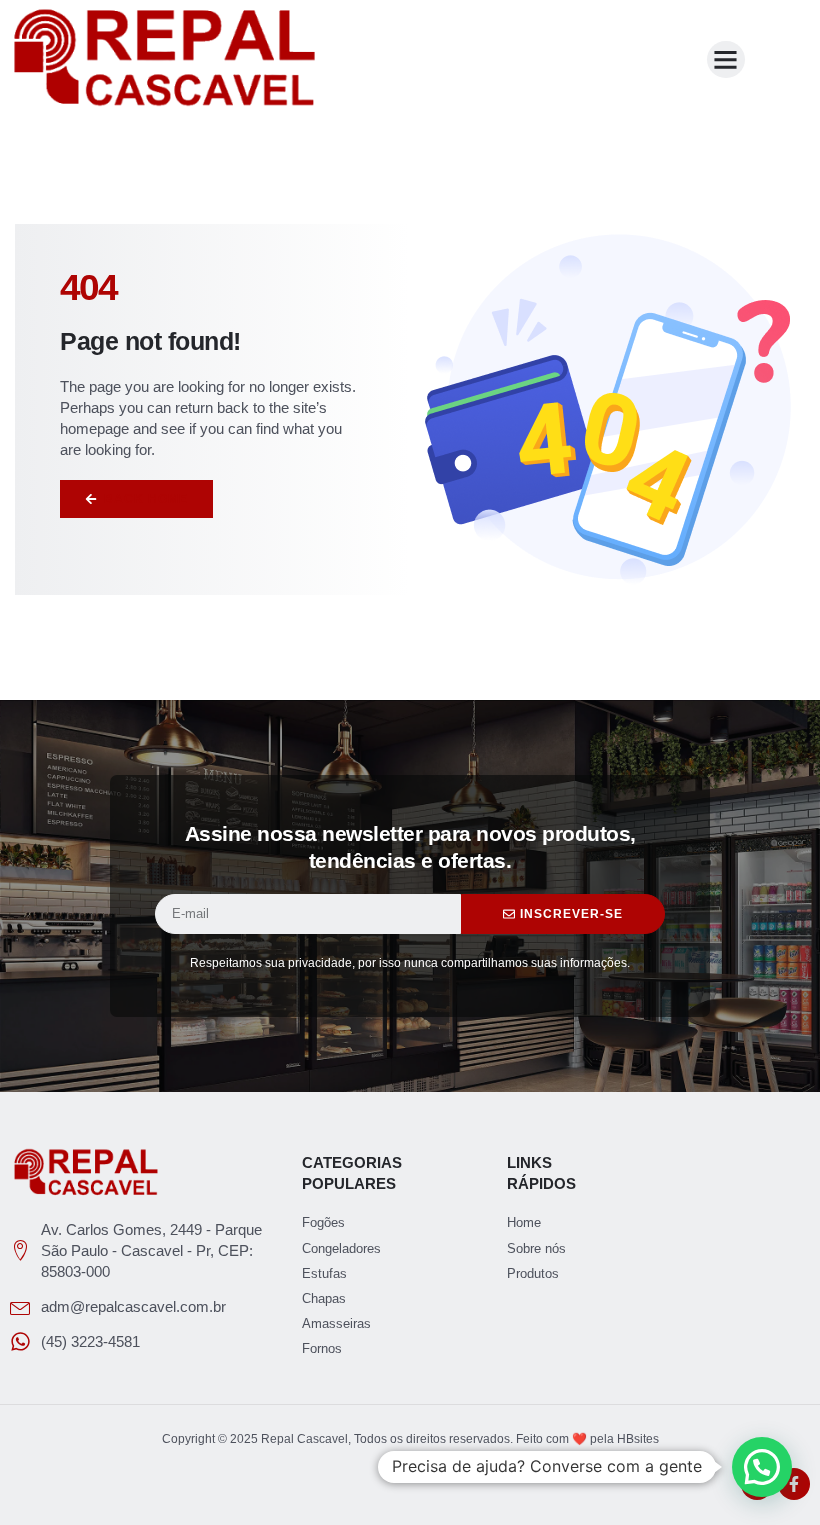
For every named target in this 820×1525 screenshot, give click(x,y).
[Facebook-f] (794, 1484)
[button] (726, 60)
